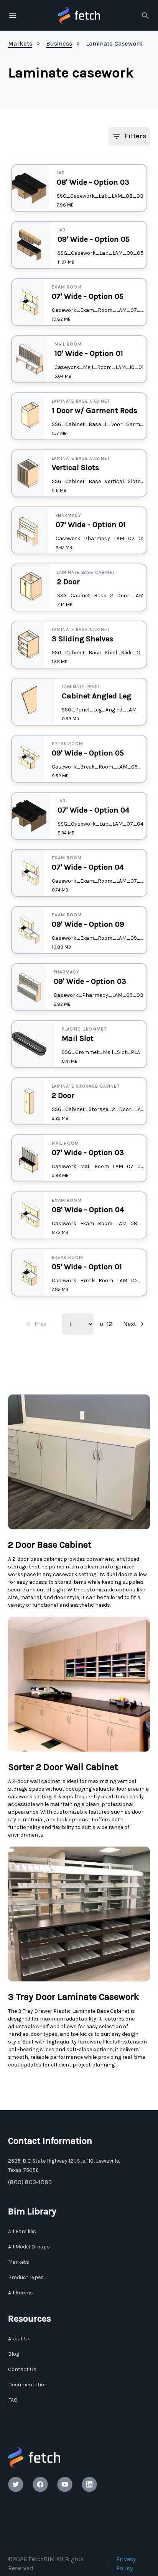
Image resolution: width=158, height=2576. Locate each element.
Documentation (28, 2385)
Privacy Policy (126, 2564)
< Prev (37, 1324)
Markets (19, 2262)
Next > (133, 1324)
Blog (14, 2354)
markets (20, 43)
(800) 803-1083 (30, 2182)
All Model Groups (29, 2247)
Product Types (26, 2277)
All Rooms (21, 2293)
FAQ (13, 2400)
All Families (22, 2231)
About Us (19, 2339)
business (59, 43)
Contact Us (22, 2369)
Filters (136, 136)
